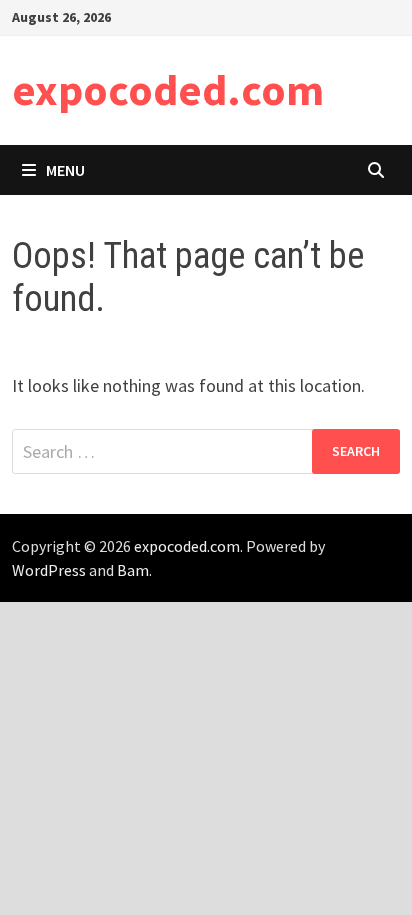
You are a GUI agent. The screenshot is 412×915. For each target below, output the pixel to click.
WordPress (49, 570)
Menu (65, 170)
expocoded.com (168, 89)
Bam (133, 570)
